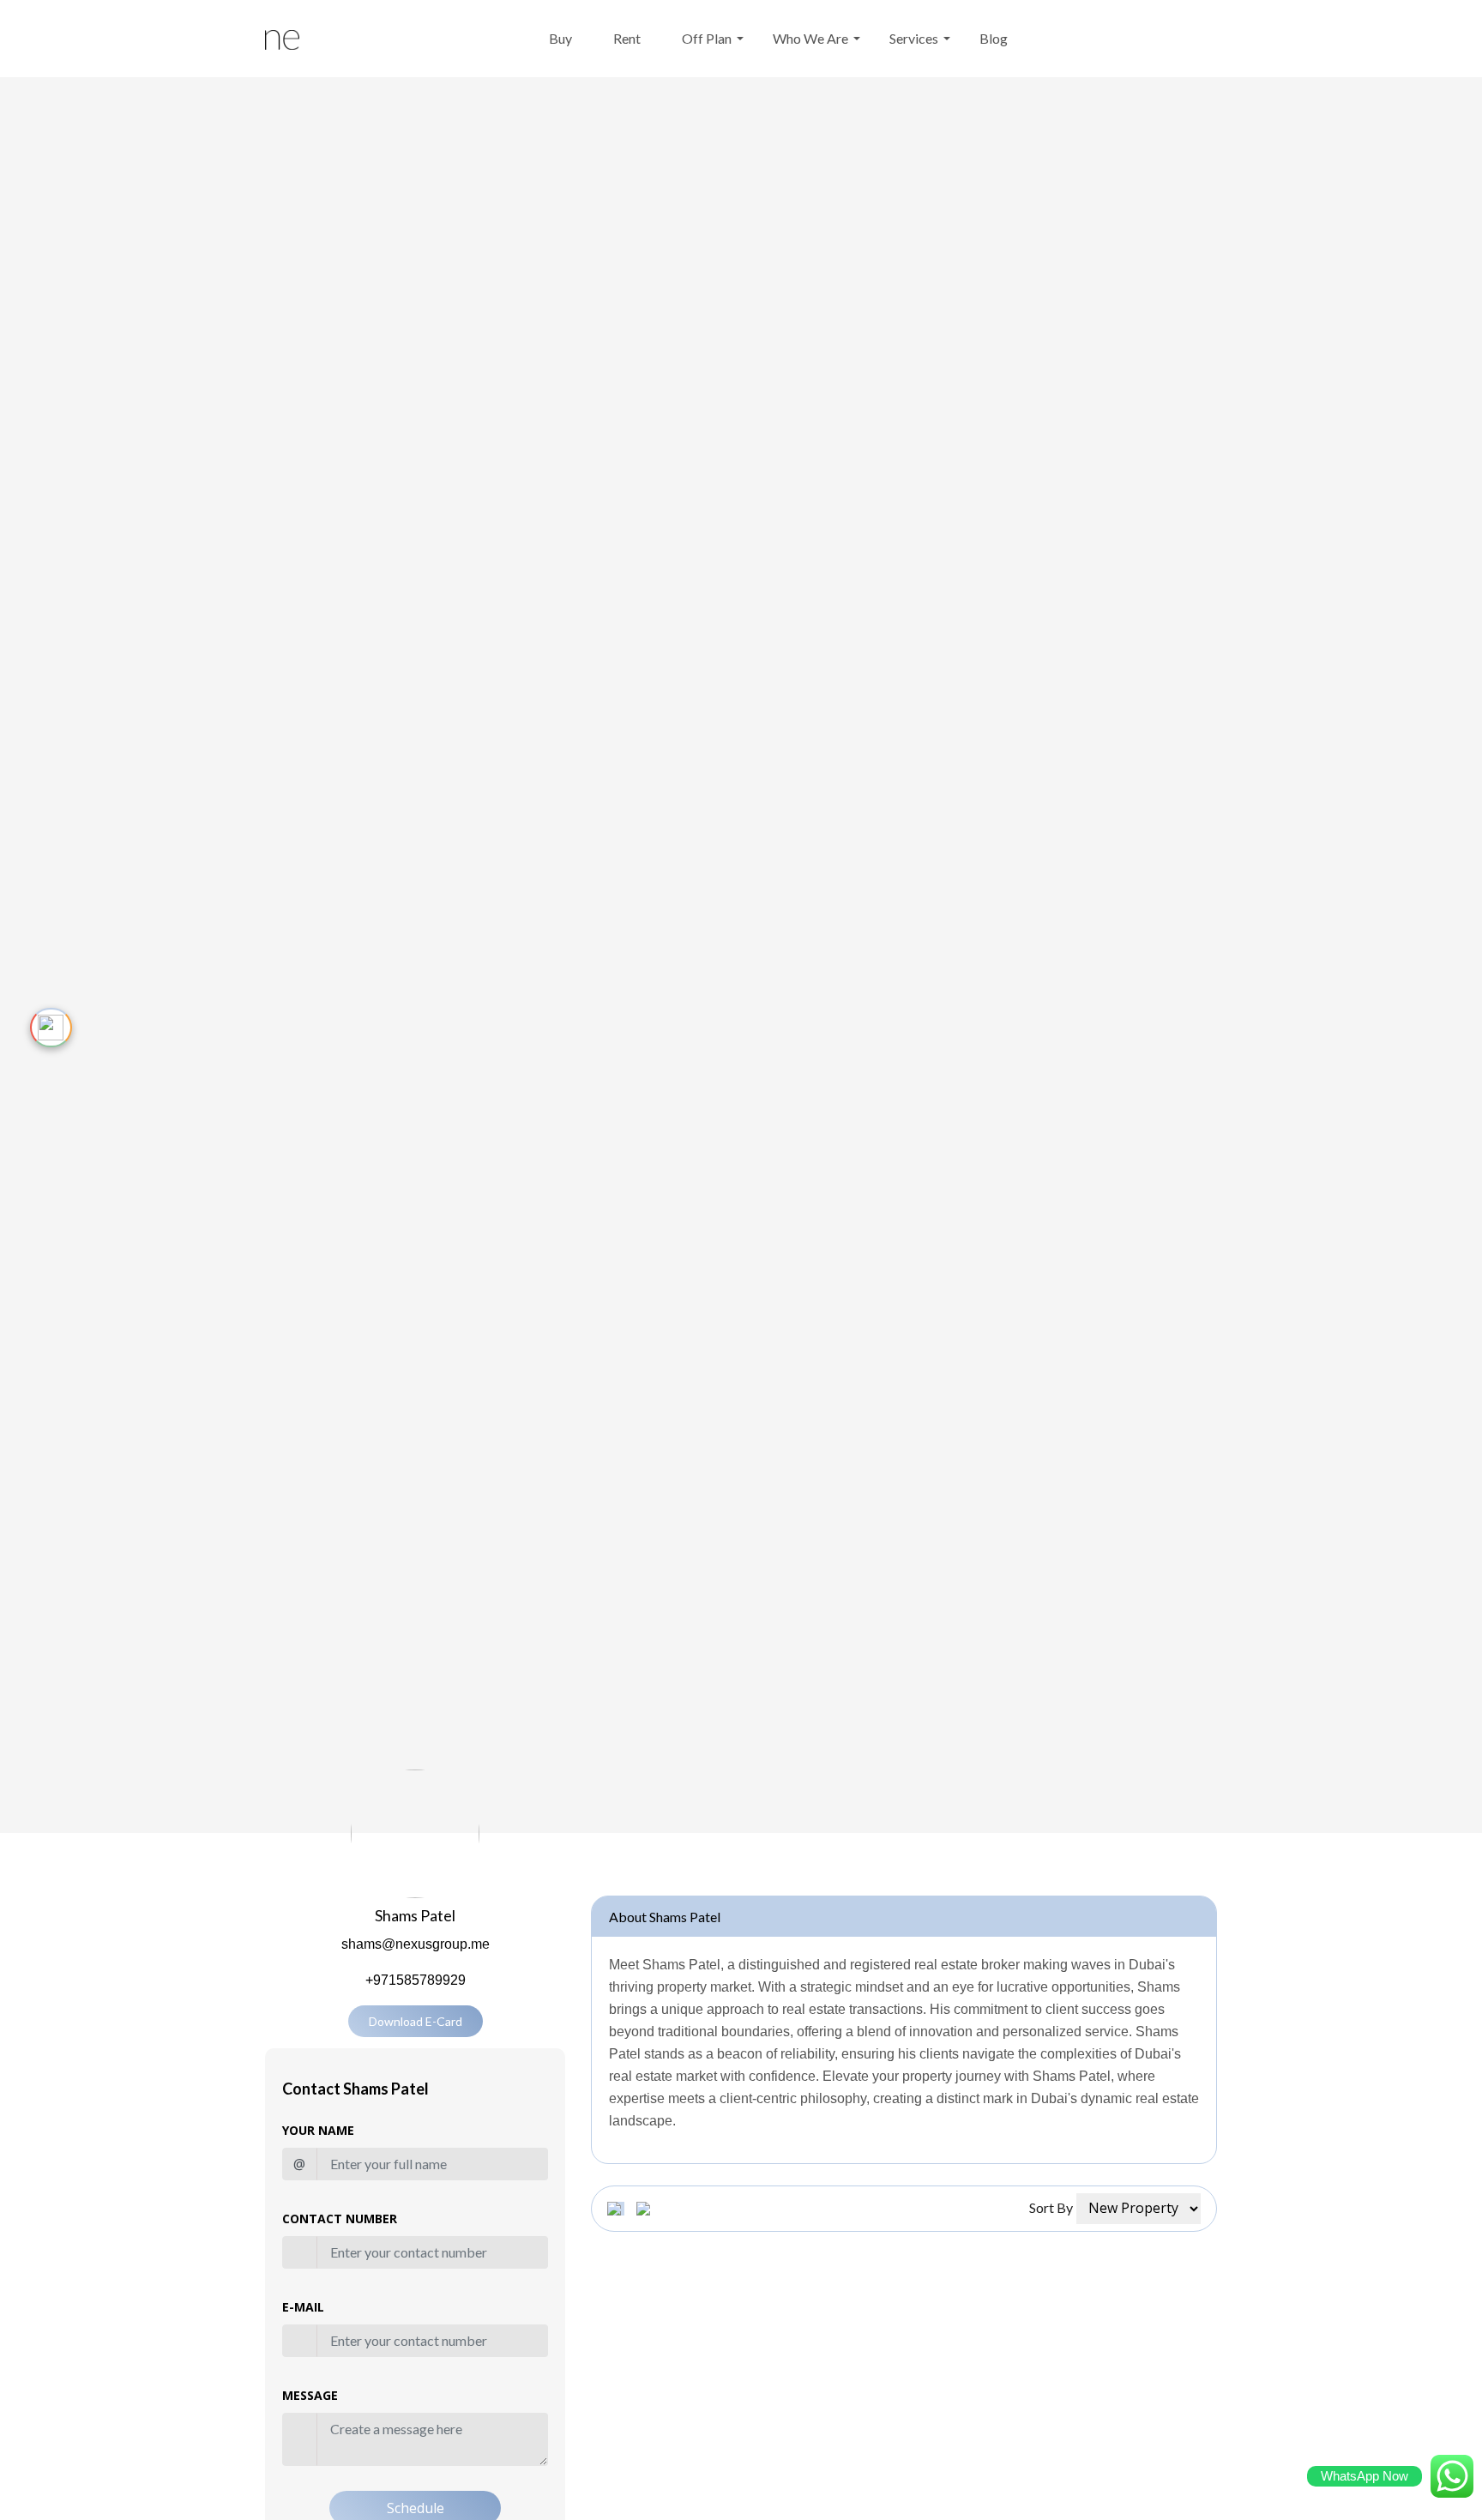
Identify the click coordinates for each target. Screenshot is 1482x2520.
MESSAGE (310, 2395)
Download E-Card (416, 2021)
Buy (560, 38)
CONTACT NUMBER (340, 2219)
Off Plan (707, 38)
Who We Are (810, 38)
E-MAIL (303, 2307)
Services (914, 38)
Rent (627, 38)
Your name (318, 2130)
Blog (994, 38)
